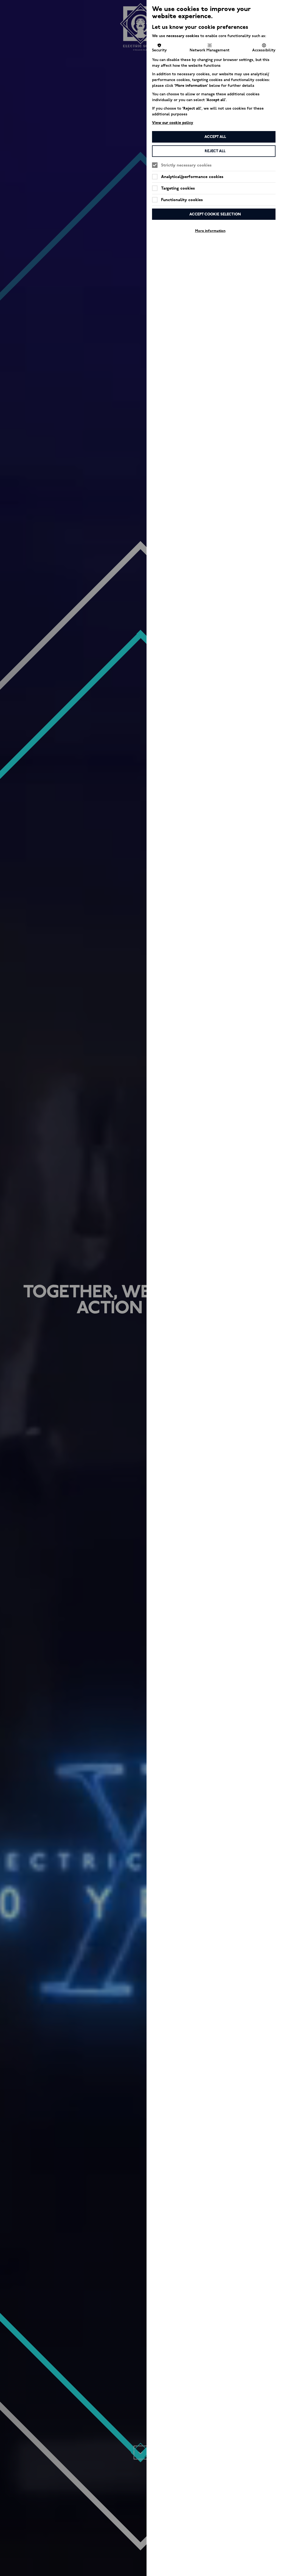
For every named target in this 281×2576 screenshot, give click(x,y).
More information (210, 231)
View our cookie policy (173, 123)
